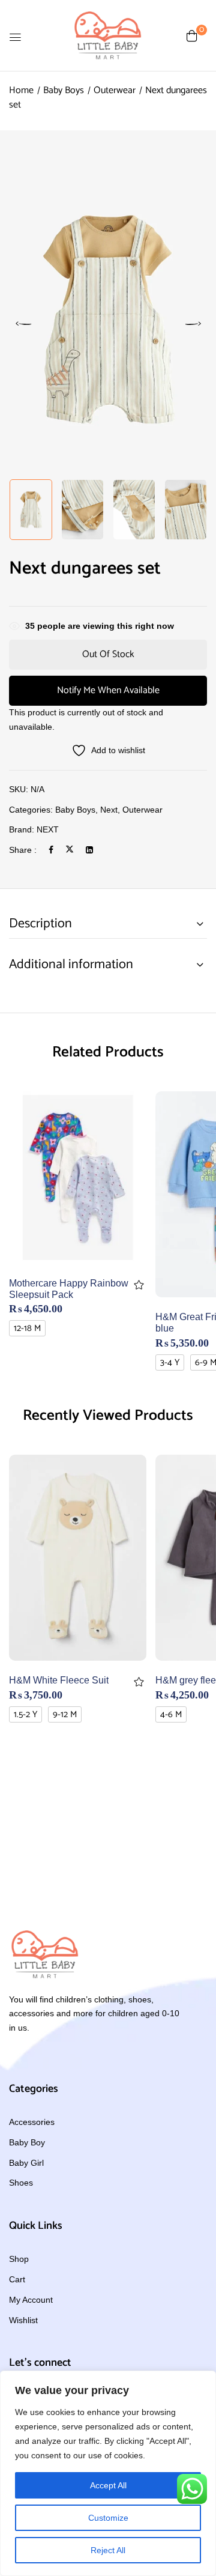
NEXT (48, 829)
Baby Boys (64, 90)
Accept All (108, 2485)
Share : (23, 850)
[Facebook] (51, 850)
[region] (108, 2473)
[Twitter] (70, 850)
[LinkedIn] (89, 850)
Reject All (108, 2550)
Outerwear (115, 90)
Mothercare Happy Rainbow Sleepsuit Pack (69, 1289)
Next (109, 810)
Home (21, 90)
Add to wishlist (139, 1285)
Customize (108, 2518)
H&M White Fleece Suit (59, 1680)
